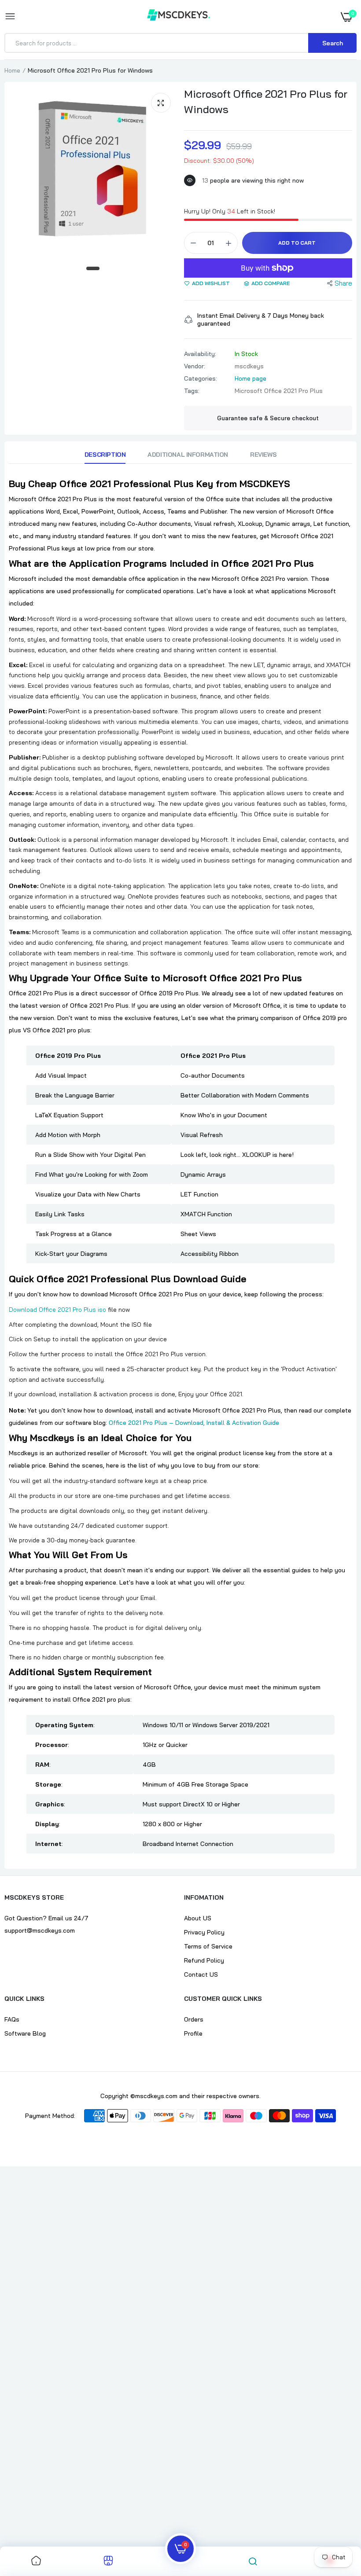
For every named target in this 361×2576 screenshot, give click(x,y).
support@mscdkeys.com (40, 1930)
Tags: (192, 391)
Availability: (200, 354)
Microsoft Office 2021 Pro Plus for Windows (266, 101)
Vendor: (195, 366)
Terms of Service (208, 1946)
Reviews (263, 455)
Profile (193, 2033)
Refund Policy (204, 1960)
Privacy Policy (204, 1932)
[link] (36, 2561)
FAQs (12, 2019)
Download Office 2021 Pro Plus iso (57, 1310)
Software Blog (25, 2033)
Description (105, 455)
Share (343, 283)
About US (198, 1918)
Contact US (201, 1974)
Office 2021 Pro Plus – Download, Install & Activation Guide (194, 1423)
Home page (250, 378)
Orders (194, 2019)
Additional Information (188, 455)
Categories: (201, 378)
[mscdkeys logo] (179, 16)
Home (12, 70)
